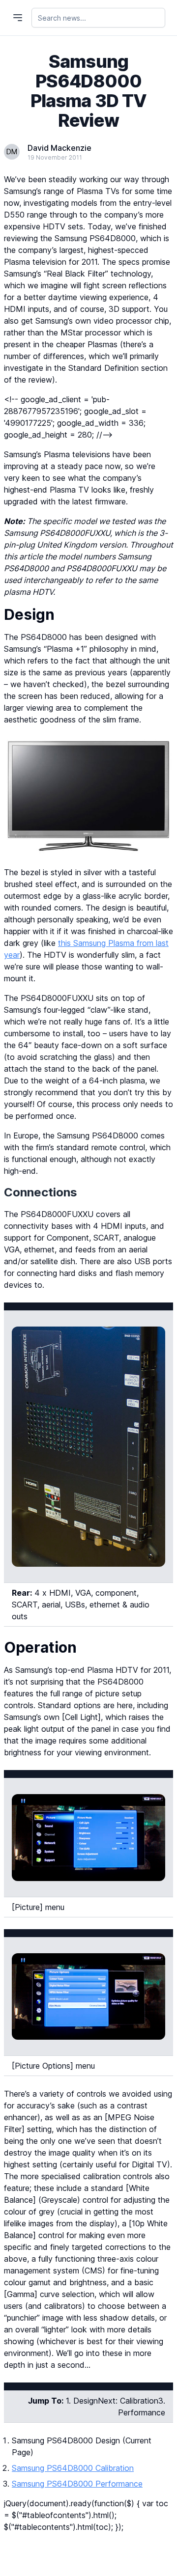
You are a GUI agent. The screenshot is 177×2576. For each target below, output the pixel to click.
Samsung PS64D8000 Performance (77, 2484)
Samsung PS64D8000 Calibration (73, 2468)
